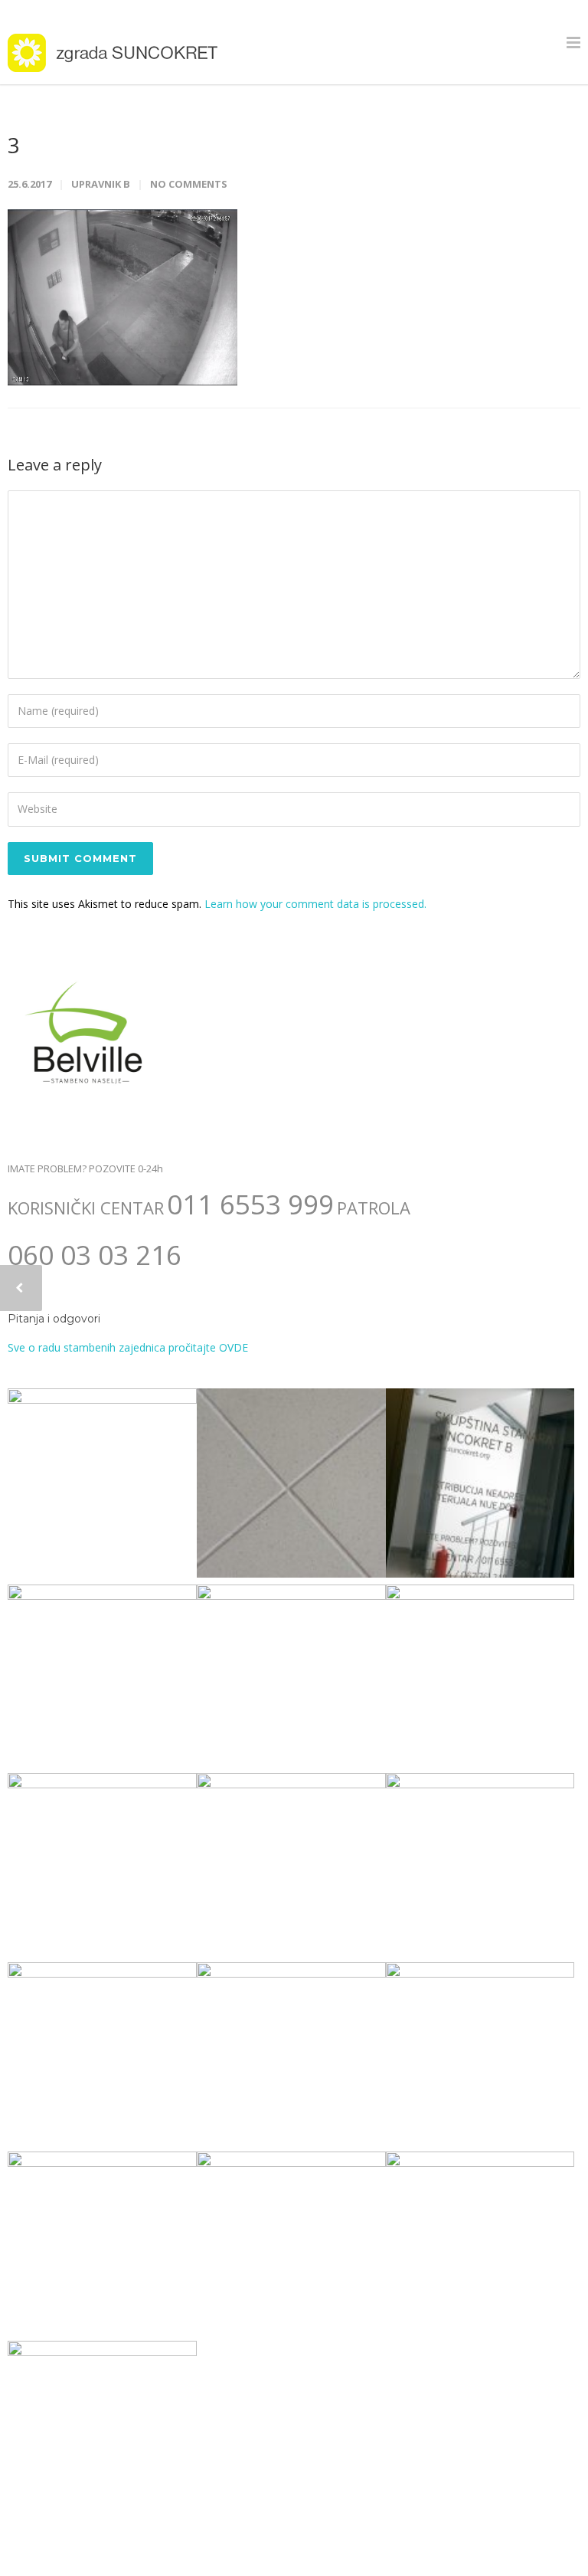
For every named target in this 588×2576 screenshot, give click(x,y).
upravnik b (101, 184)
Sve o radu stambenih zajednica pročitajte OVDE (128, 1347)
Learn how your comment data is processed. (315, 904)
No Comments (189, 184)
